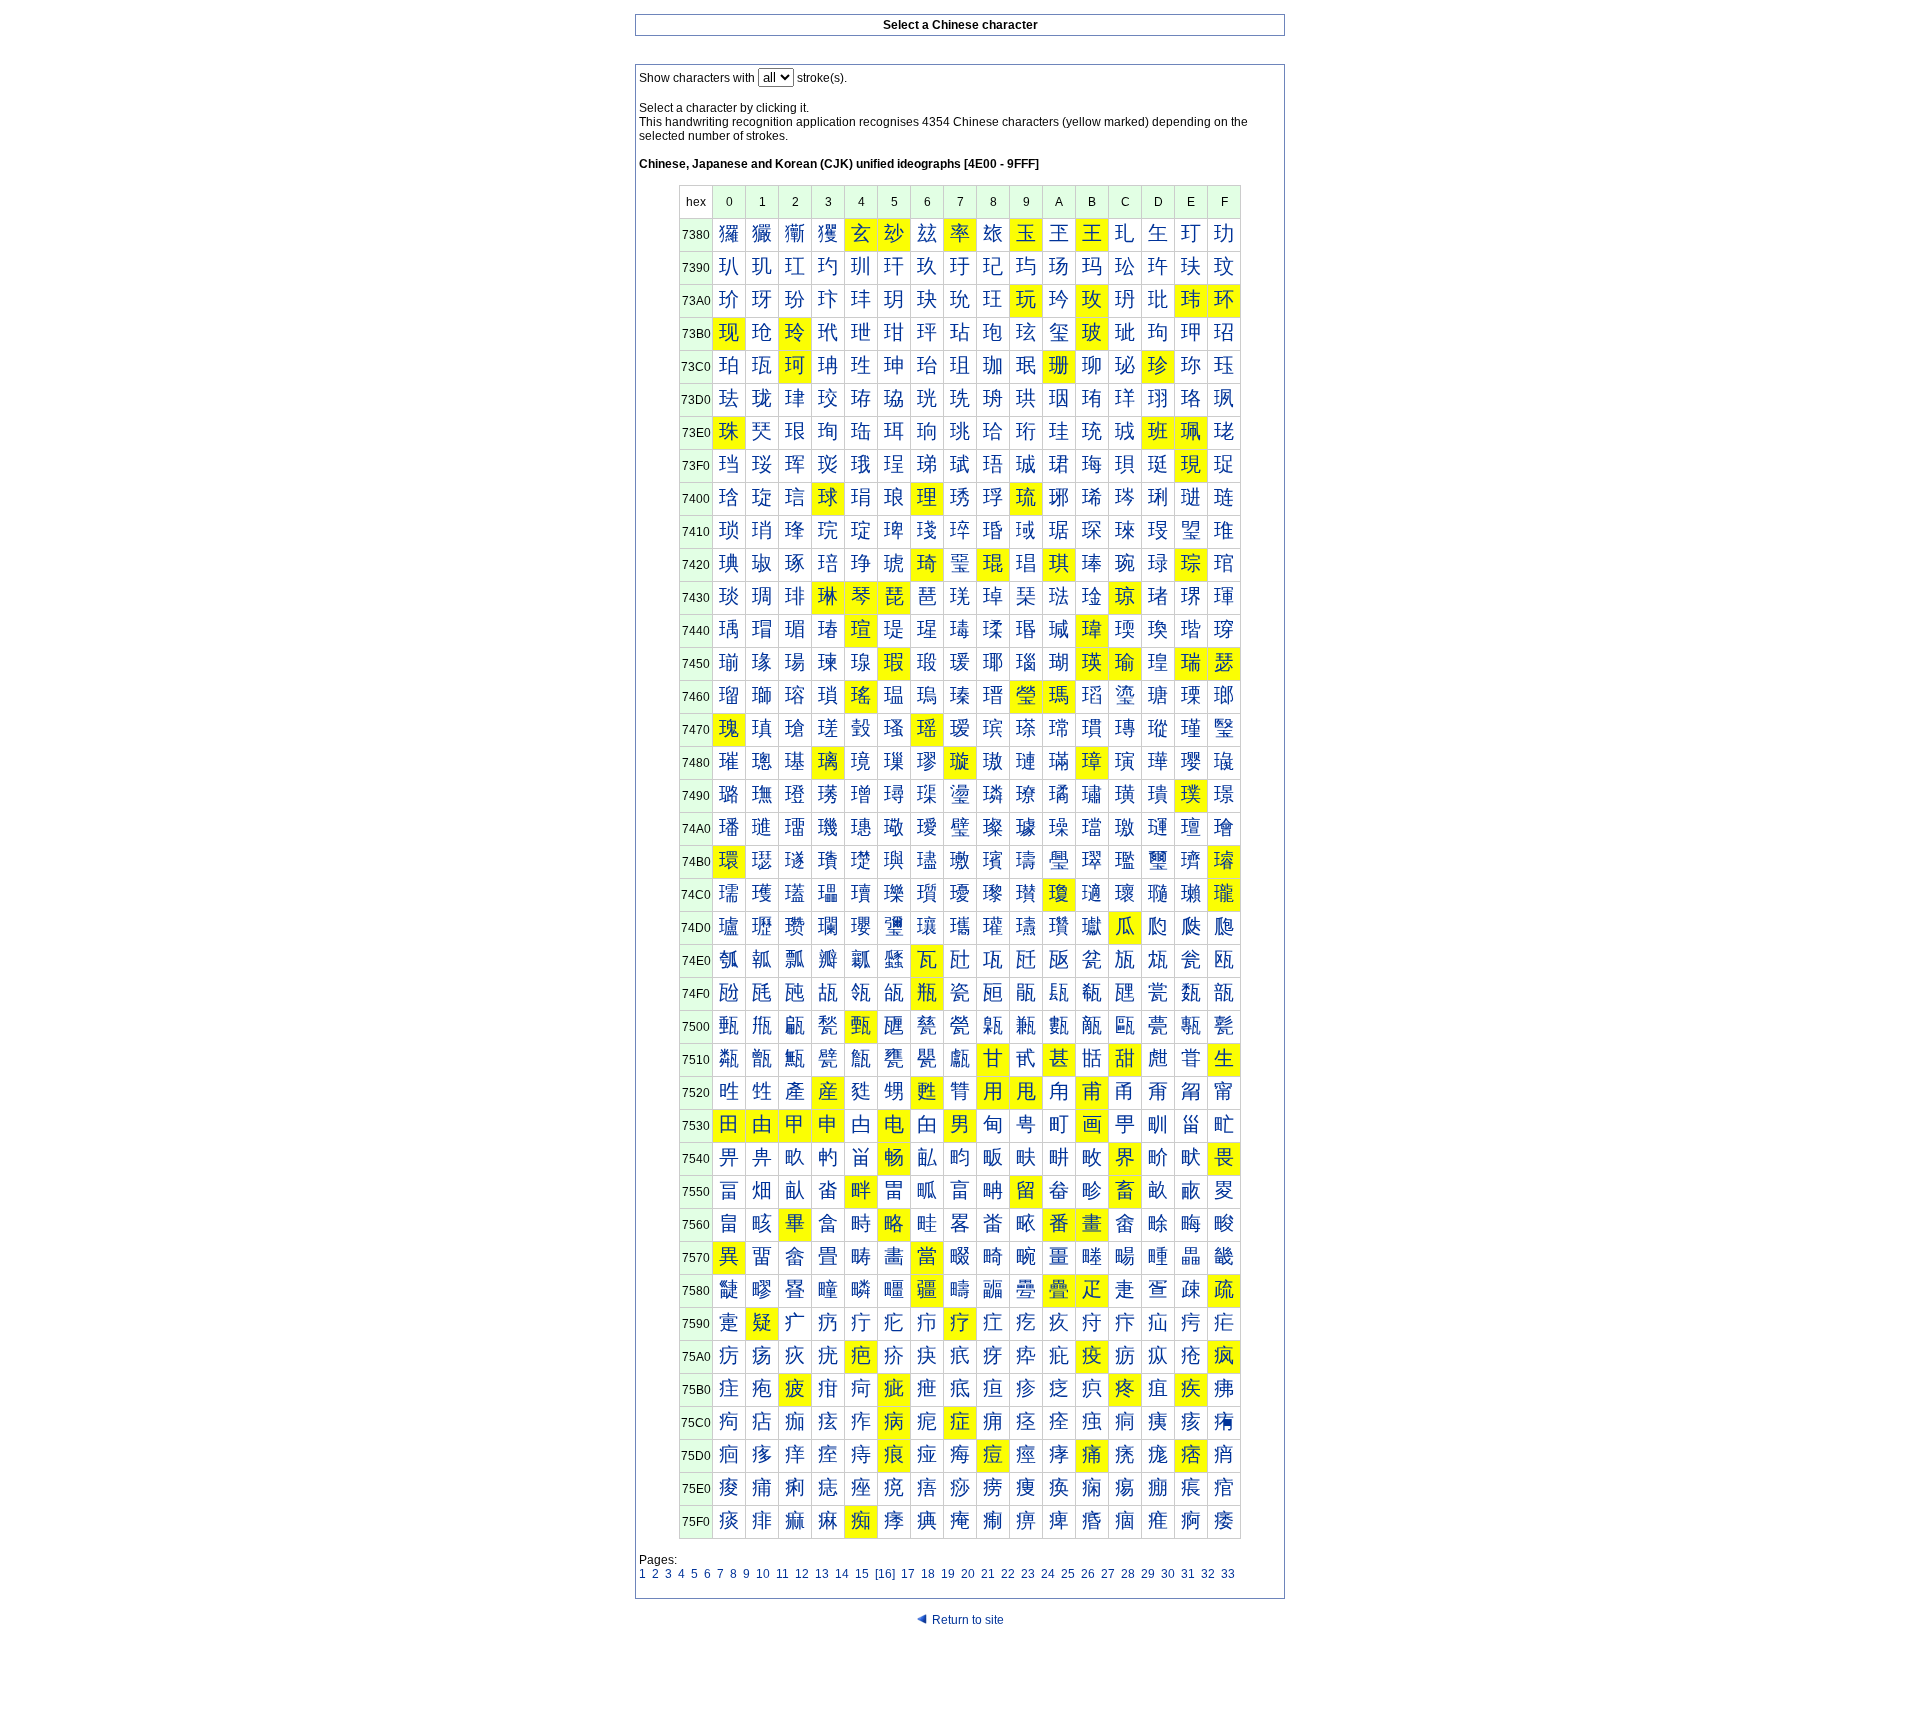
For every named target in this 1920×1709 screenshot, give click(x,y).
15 (862, 1574)
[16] (885, 1574)
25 (1068, 1574)
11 (782, 1574)
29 (1148, 1574)
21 (988, 1574)
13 (822, 1574)
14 (842, 1574)
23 (1028, 1574)
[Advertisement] (960, 1671)
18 (928, 1574)
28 (1128, 1574)
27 (1108, 1574)
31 (1188, 1574)
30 (1168, 1574)
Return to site (968, 1620)
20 (968, 1574)
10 (763, 1574)
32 (1208, 1574)
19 (948, 1574)
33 (1228, 1574)
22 (1008, 1574)
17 (908, 1574)
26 (1088, 1574)
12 (802, 1574)
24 (1048, 1574)
